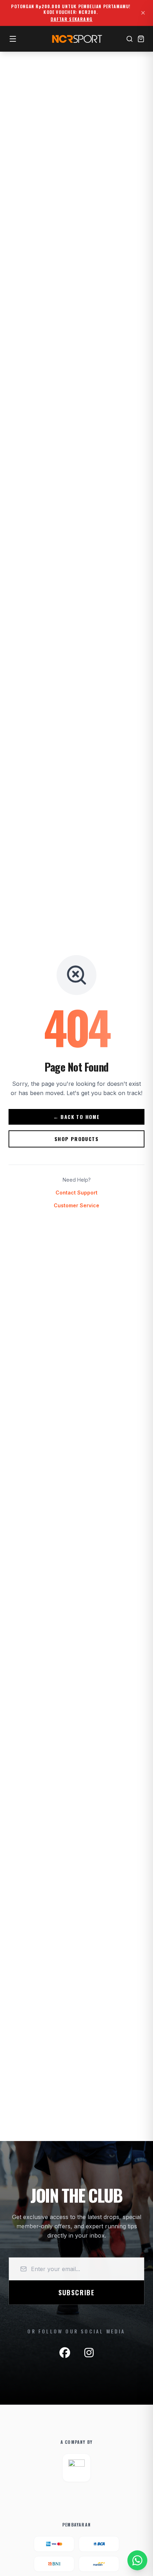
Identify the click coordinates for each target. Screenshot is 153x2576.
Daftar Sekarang (72, 19)
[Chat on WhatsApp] (137, 2560)
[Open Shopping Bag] (141, 39)
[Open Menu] (13, 39)
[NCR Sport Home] (76, 39)
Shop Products (76, 1139)
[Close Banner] (143, 13)
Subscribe (76, 2292)
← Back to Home (77, 1117)
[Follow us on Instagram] (89, 2353)
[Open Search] (130, 39)
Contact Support (76, 1193)
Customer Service (76, 1205)
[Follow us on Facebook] (65, 2353)
